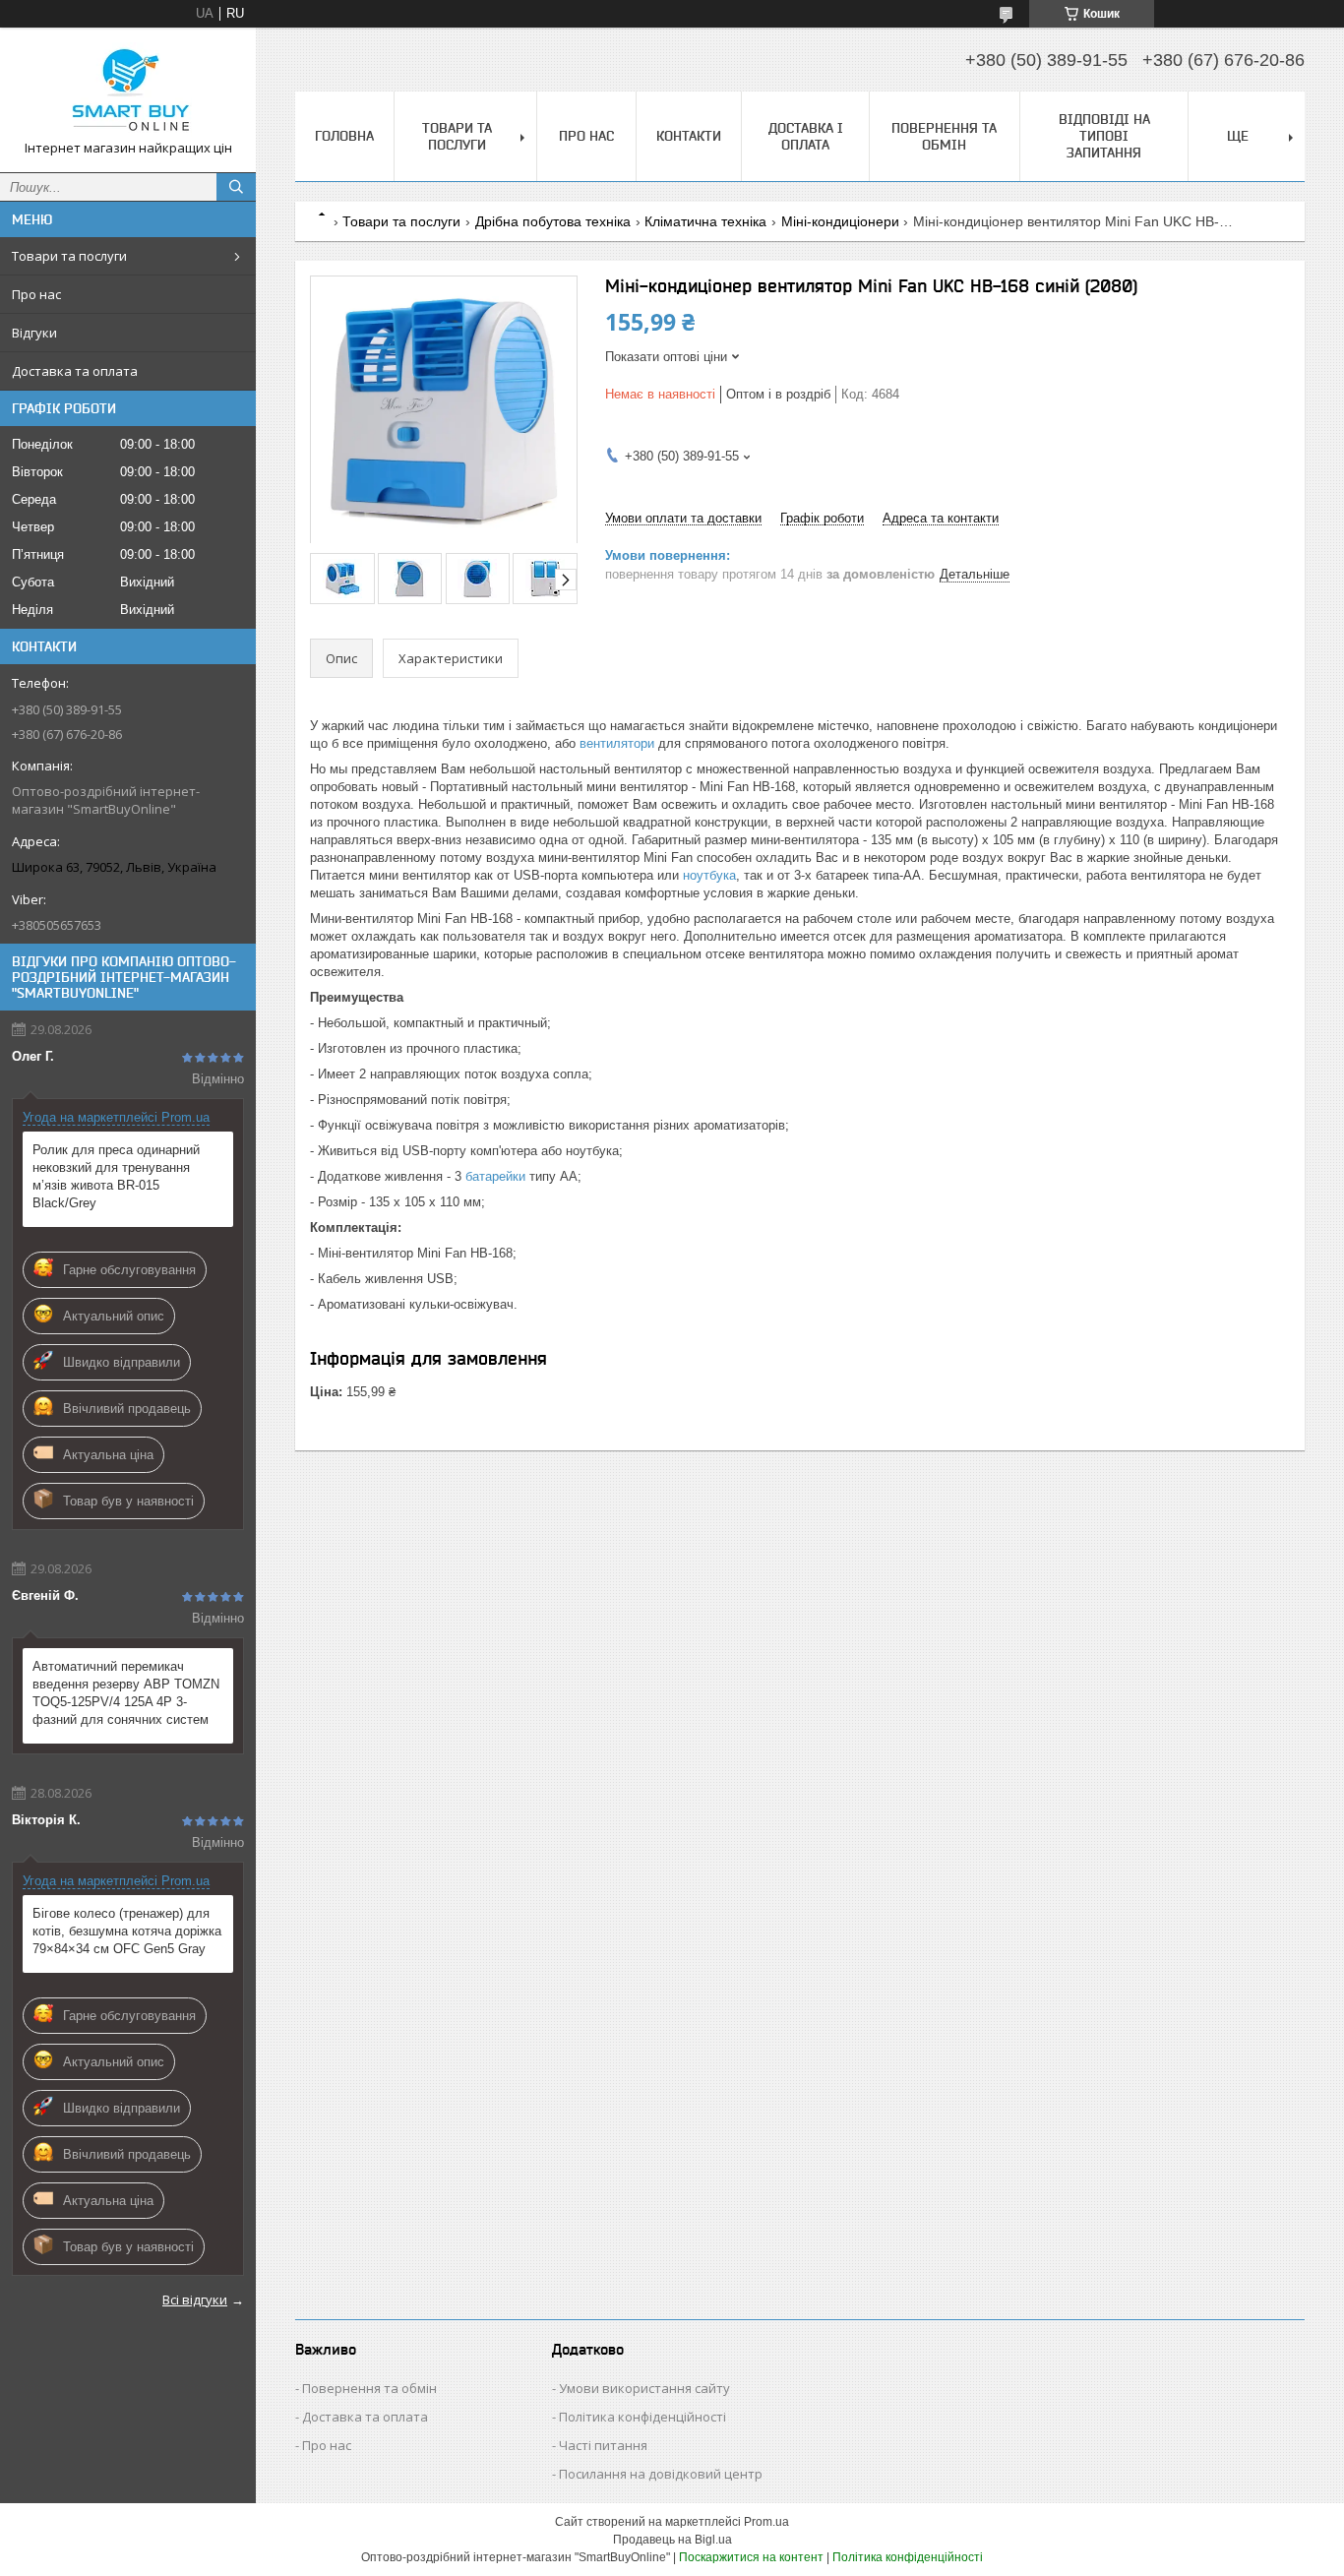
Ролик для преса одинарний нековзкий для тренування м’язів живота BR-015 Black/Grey (116, 1176)
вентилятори (617, 743)
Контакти (689, 136)
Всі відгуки (195, 2300)
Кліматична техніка (705, 221)
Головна (344, 136)
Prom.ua (766, 2522)
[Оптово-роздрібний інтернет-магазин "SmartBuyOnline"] (128, 91)
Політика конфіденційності (642, 2417)
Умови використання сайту (644, 2388)
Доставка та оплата (75, 371)
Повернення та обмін (944, 136)
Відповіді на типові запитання (1104, 136)
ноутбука (709, 875)
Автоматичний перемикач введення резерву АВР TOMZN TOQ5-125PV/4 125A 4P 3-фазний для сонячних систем (126, 1693)
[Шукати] (236, 187)
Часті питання (603, 2445)
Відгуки (34, 333)
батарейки (495, 1176)
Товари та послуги (69, 256)
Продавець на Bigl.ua (672, 2540)
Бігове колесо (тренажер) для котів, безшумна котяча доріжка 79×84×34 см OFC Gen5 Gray (127, 1931)
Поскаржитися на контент (751, 2557)
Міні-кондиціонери (840, 221)
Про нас (36, 294)
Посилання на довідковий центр (661, 2474)
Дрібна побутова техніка (553, 221)
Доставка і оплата (806, 136)
